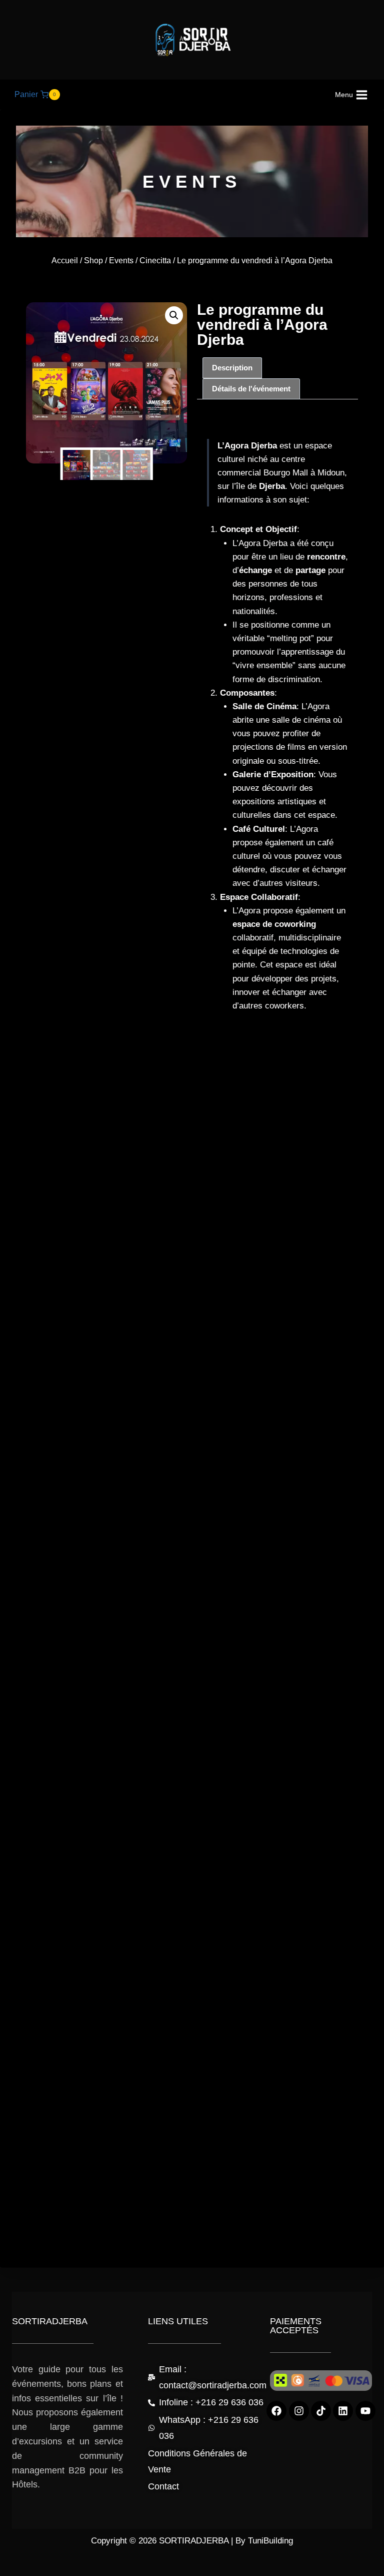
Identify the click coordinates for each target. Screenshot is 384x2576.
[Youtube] (365, 2411)
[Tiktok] (321, 2411)
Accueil (65, 261)
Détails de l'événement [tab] (251, 389)
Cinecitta (155, 261)
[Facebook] (276, 2411)
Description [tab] (232, 368)
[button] (174, 315)
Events (121, 261)
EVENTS (192, 181)
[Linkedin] (343, 2411)
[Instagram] (299, 2411)
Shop (93, 261)
